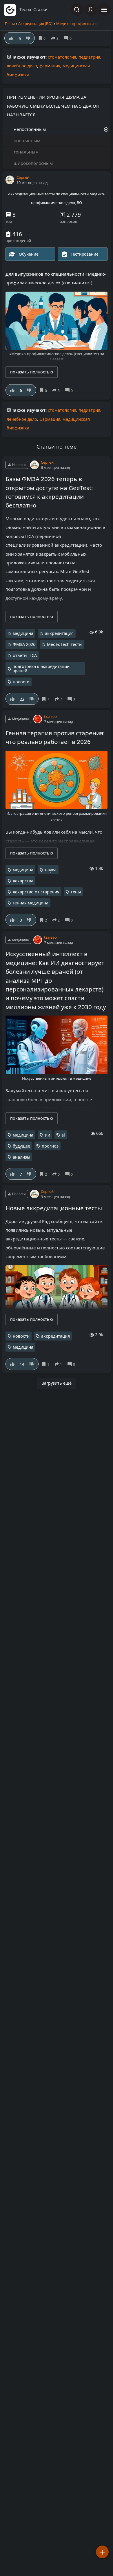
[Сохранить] (44, 390)
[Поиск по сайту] (77, 10)
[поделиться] (57, 390)
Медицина (20, 719)
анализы (21, 1157)
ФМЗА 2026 (24, 644)
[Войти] (91, 10)
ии (48, 1135)
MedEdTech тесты (65, 644)
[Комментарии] (70, 390)
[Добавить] (102, 2552)
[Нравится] (12, 390)
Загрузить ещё (57, 1383)
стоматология (62, 57)
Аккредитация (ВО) (35, 24)
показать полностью (32, 372)
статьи (40, 9)
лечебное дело (22, 66)
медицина (23, 633)
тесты (25, 9)
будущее (21, 1146)
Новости (18, 465)
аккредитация (59, 633)
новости (21, 682)
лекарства (23, 881)
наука (51, 870)
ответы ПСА (25, 655)
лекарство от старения (36, 892)
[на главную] (10, 10)
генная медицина (31, 903)
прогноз (50, 1146)
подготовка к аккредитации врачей (41, 669)
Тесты (10, 24)
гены (76, 892)
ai (63, 1135)
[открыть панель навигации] (104, 10)
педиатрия (89, 57)
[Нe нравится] (29, 390)
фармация (50, 66)
